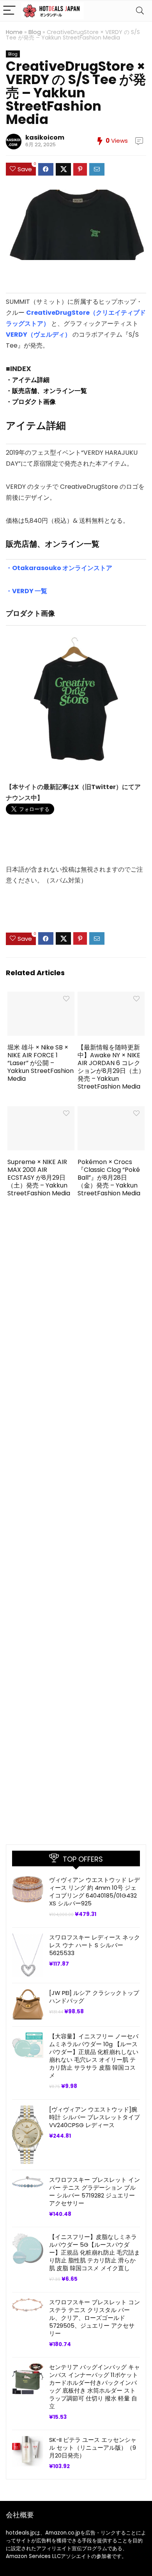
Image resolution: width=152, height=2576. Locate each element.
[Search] (140, 11)
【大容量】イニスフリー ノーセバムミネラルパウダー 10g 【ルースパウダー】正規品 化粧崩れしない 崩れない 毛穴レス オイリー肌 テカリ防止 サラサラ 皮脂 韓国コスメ (94, 2056)
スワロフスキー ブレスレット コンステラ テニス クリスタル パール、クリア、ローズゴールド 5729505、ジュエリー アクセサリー (95, 2318)
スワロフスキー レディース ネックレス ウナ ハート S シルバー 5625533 (95, 1945)
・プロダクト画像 (31, 402)
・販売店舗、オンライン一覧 (46, 391)
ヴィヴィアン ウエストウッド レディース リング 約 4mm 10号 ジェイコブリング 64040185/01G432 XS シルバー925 (95, 1892)
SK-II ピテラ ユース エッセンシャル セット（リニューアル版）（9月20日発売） (93, 2448)
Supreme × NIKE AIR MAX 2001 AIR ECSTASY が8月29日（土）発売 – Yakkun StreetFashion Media (39, 1178)
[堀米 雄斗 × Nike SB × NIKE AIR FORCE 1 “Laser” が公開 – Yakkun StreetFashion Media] (41, 997)
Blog (35, 32)
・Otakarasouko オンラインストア (59, 568)
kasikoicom (45, 137)
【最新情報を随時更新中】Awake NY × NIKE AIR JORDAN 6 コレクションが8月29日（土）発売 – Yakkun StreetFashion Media (111, 1067)
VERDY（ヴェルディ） (38, 335)
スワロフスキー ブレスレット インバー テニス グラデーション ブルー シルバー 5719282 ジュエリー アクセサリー (95, 2191)
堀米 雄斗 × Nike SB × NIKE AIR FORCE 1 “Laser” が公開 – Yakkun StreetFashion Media (41, 1063)
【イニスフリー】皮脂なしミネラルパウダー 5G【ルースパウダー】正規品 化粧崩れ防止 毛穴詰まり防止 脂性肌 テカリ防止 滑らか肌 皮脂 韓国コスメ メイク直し (95, 2252)
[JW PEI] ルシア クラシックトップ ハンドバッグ (94, 1997)
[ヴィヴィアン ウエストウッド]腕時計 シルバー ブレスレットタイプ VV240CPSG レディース (95, 2117)
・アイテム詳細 (28, 380)
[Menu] (9, 11)
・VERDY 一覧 (27, 591)
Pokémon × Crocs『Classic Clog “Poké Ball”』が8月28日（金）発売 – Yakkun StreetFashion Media (109, 1178)
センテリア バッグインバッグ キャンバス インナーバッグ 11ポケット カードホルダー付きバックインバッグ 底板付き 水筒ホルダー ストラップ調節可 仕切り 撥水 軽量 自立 (95, 2387)
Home (14, 32)
